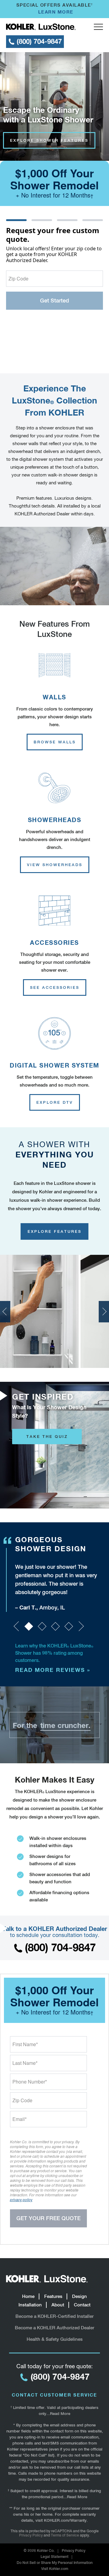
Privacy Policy (31, 2535)
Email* (20, 2119)
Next (104, 1312)
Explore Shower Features (49, 140)
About (58, 2305)
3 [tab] (55, 1626)
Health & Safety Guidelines (55, 2339)
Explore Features (54, 1231)
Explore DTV (55, 1102)
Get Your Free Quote (48, 2218)
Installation (30, 2305)
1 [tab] (29, 1626)
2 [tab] (42, 1626)
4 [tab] (69, 1626)
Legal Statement (54, 2557)
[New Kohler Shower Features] (54, 566)
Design (79, 2296)
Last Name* (25, 2063)
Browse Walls (55, 742)
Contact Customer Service (54, 2395)
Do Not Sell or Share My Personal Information (55, 2563)
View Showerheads (55, 865)
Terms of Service (65, 2535)
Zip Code (18, 278)
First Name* (25, 2044)
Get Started (54, 301)
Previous (5, 1312)
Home (28, 2296)
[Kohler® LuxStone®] (41, 27)
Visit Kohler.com (55, 2569)
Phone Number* (30, 2082)
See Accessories (55, 987)
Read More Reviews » (53, 1670)
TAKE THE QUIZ (47, 1437)
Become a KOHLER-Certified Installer (54, 2316)
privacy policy (21, 2199)
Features (53, 2296)
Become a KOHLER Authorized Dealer (54, 2328)
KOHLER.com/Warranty (65, 2520)
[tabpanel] (59, 1573)
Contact (82, 2305)
